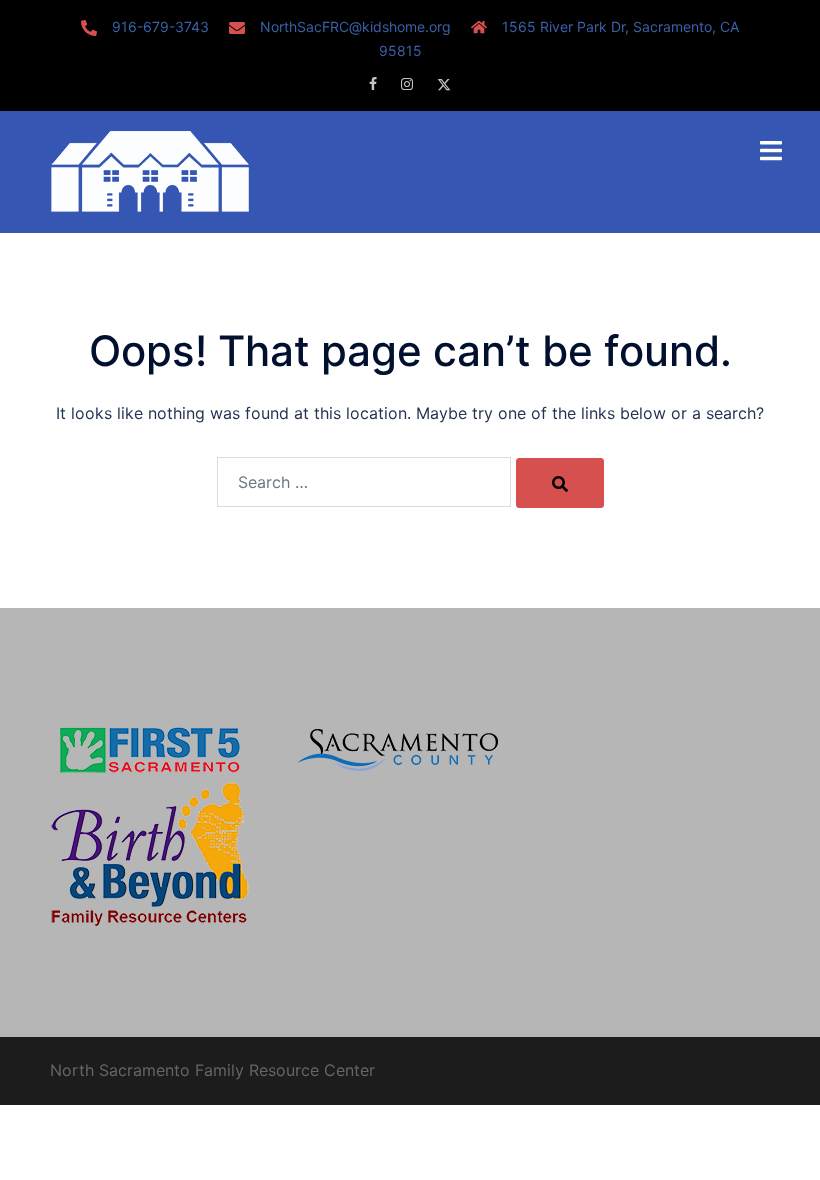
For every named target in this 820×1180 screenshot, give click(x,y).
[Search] (560, 483)
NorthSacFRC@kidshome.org (355, 26)
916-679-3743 (160, 26)
